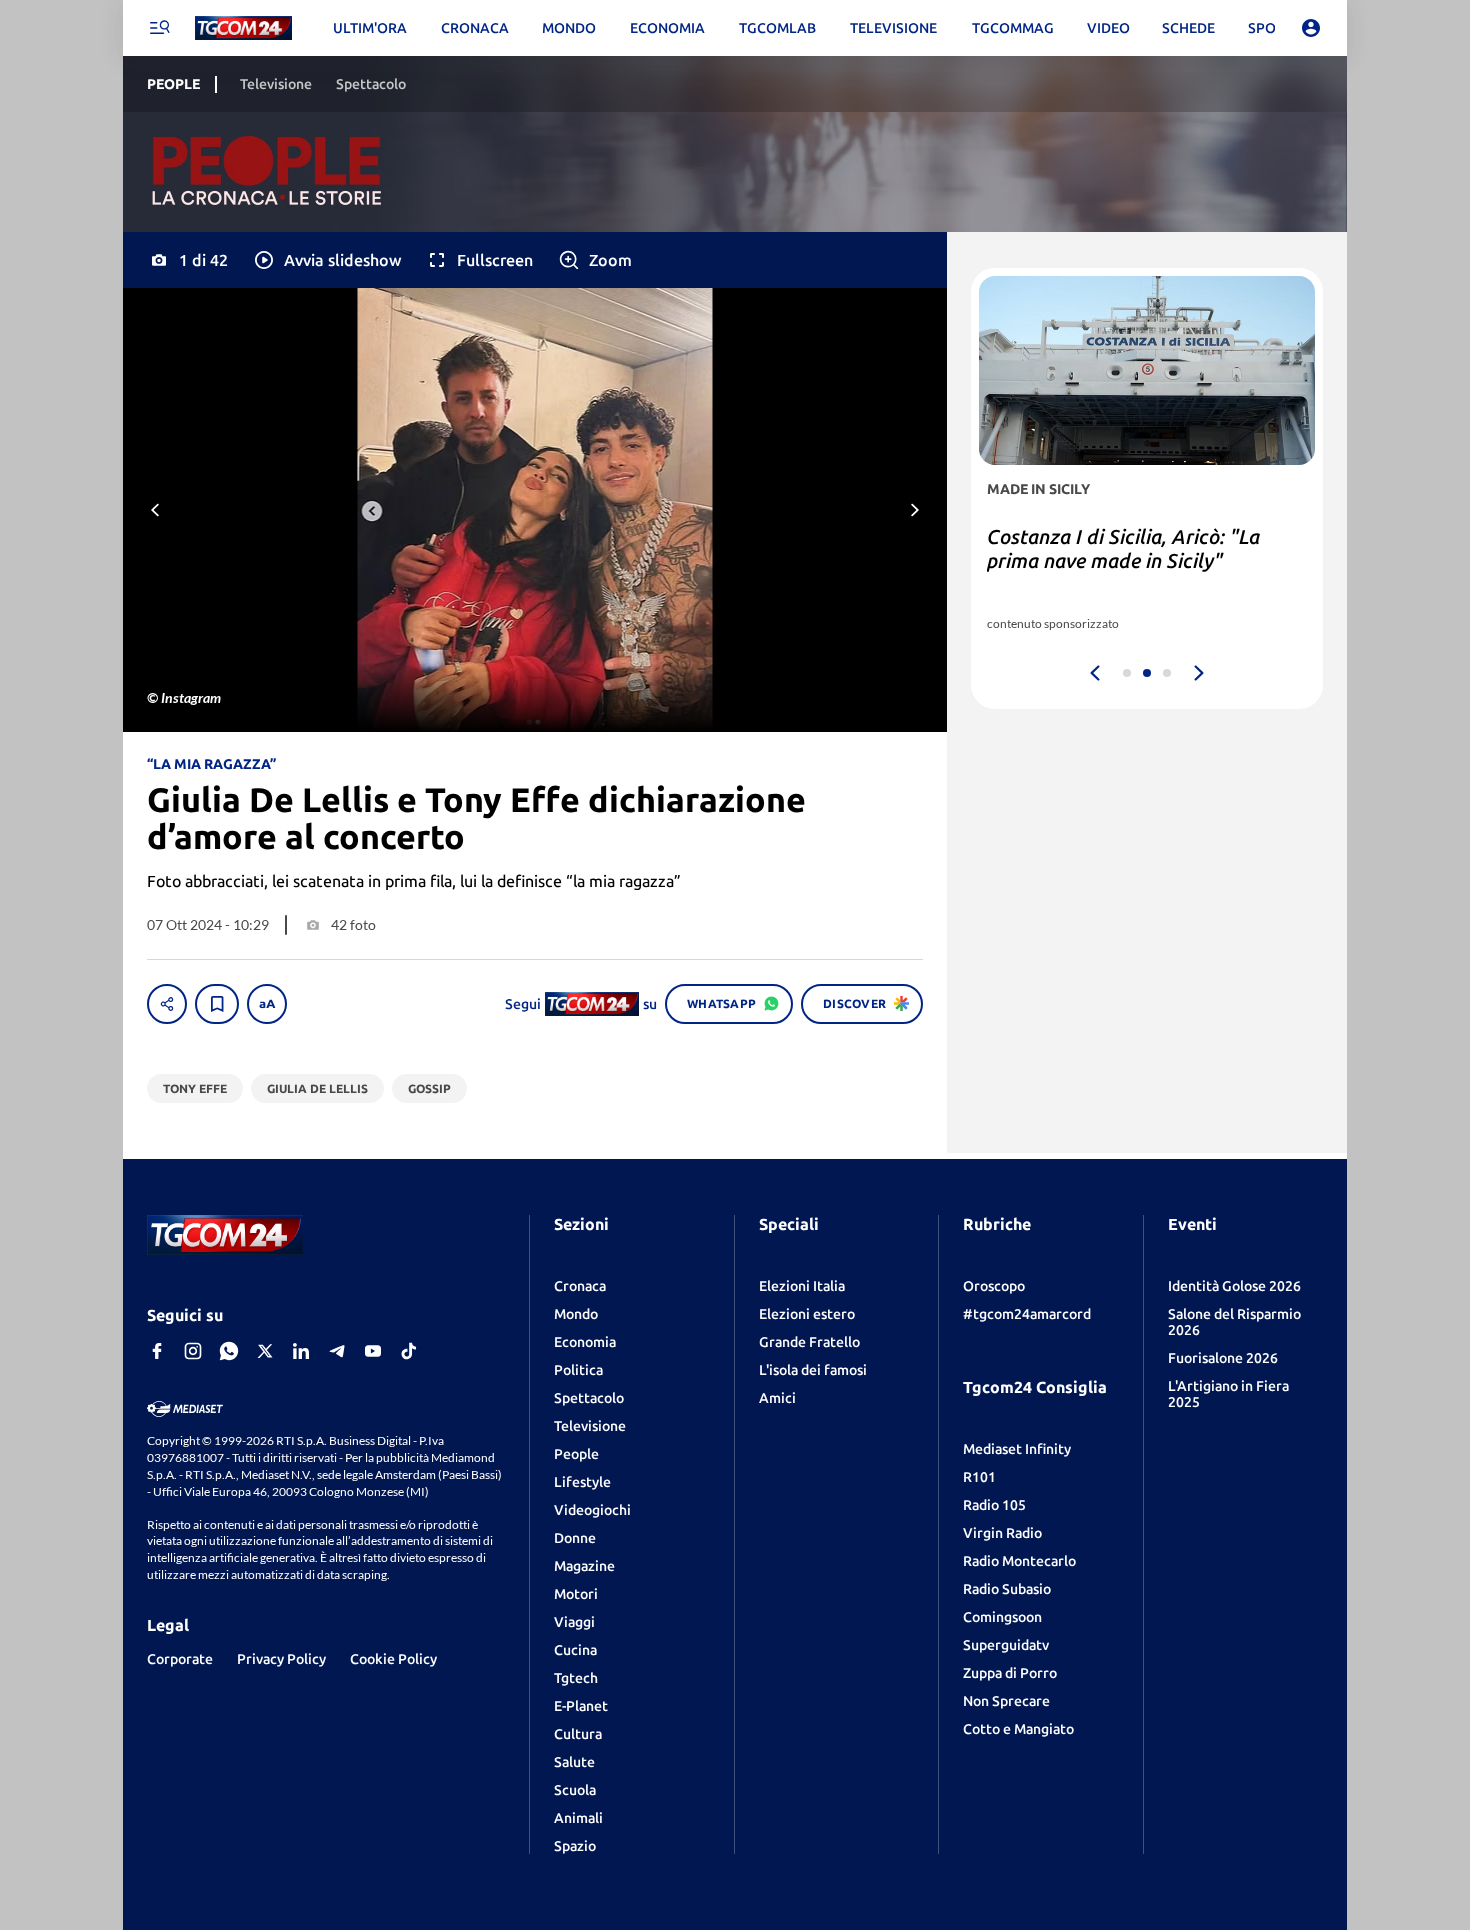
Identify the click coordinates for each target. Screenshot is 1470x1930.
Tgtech (576, 1678)
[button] (326, 260)
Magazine (584, 1566)
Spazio (575, 1846)
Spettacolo (589, 1398)
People (576, 1454)
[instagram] (193, 1351)
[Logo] (243, 28)
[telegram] (337, 1351)
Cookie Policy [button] (393, 1659)
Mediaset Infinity (1017, 1449)
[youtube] (373, 1351)
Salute (574, 1762)
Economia (585, 1342)
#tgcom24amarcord (1027, 1314)
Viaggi (574, 1622)
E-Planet (581, 1706)
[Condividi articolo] (167, 1004)
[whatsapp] (229, 1351)
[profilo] (1311, 28)
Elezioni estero (807, 1314)
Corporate (180, 1659)
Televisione (590, 1426)
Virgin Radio (1002, 1533)
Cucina (575, 1650)
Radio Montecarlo (1019, 1561)
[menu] (159, 28)
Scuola (575, 1790)
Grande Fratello (809, 1342)
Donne (575, 1538)
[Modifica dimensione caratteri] (267, 1004)
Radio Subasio (1007, 1589)
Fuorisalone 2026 (1223, 1358)
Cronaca (580, 1286)
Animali (578, 1818)
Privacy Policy (281, 1659)
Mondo (576, 1314)
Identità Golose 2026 (1234, 1286)
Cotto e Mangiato (1018, 1729)
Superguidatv (1006, 1645)
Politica (578, 1370)
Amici (777, 1398)
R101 (979, 1477)
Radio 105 (994, 1505)
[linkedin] (301, 1351)
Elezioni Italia (802, 1286)
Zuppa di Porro (1010, 1673)
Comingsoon (1002, 1617)
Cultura (578, 1734)
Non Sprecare (1006, 1701)
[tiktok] (409, 1351)
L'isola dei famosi (813, 1370)
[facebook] (157, 1351)
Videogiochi (592, 1510)
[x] (265, 1351)
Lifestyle (582, 1482)
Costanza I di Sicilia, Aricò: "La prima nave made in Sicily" (1123, 548)
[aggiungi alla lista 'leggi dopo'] (217, 1004)
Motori (576, 1594)
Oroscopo (994, 1286)
